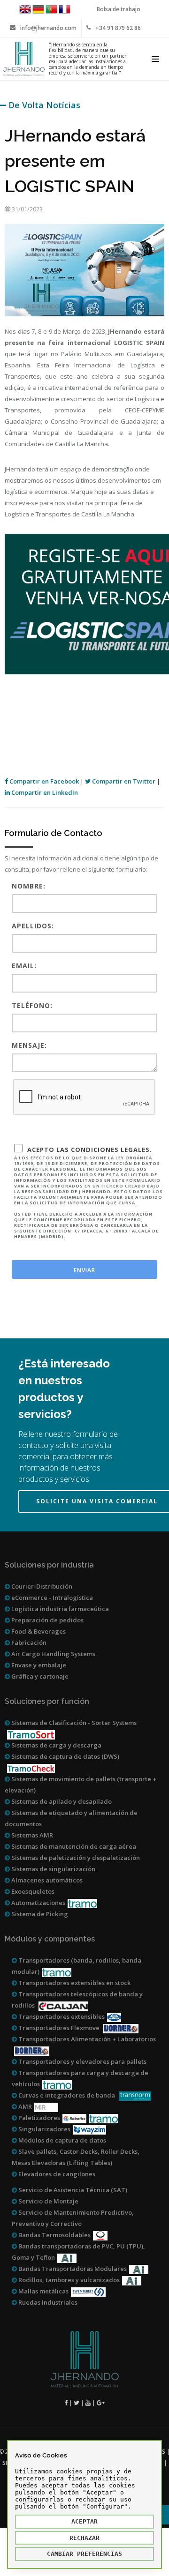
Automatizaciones (38, 1903)
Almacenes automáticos (46, 1880)
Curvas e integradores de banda (67, 2095)
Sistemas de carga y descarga (56, 1745)
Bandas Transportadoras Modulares (72, 2269)
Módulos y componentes (50, 1939)
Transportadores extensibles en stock (74, 1983)
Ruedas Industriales (47, 2302)
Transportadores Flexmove (59, 2028)
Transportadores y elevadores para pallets (82, 2061)
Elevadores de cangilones (56, 2174)
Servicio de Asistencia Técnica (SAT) (72, 2190)
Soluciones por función (47, 1701)
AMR (24, 2106)
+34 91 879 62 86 (118, 28)
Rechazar (84, 2538)
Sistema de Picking (39, 1914)
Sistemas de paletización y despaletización (75, 1858)
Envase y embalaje (38, 1665)
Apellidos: (33, 926)
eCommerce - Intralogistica (51, 1598)
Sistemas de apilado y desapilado (61, 1801)
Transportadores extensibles (61, 2016)
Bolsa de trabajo (119, 9)
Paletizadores (38, 2118)
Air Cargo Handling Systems (53, 1654)
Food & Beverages (38, 1631)
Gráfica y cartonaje (39, 1676)
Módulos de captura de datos (61, 2140)
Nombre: (29, 886)
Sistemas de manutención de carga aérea (73, 1846)
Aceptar (84, 2521)
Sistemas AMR (31, 1835)
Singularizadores (44, 2129)
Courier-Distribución (41, 1586)
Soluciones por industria (49, 1565)
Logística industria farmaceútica (59, 1609)
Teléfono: (32, 1005)
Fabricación (28, 1643)
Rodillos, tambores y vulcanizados (68, 2280)
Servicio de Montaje (48, 2201)
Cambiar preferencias (84, 2554)
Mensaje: (29, 1045)
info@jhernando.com (48, 28)
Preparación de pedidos (47, 1620)
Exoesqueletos (32, 1891)
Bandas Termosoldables (54, 2235)
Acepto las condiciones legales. (88, 1192)
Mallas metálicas (43, 2291)
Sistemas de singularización (53, 1869)
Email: (24, 966)
